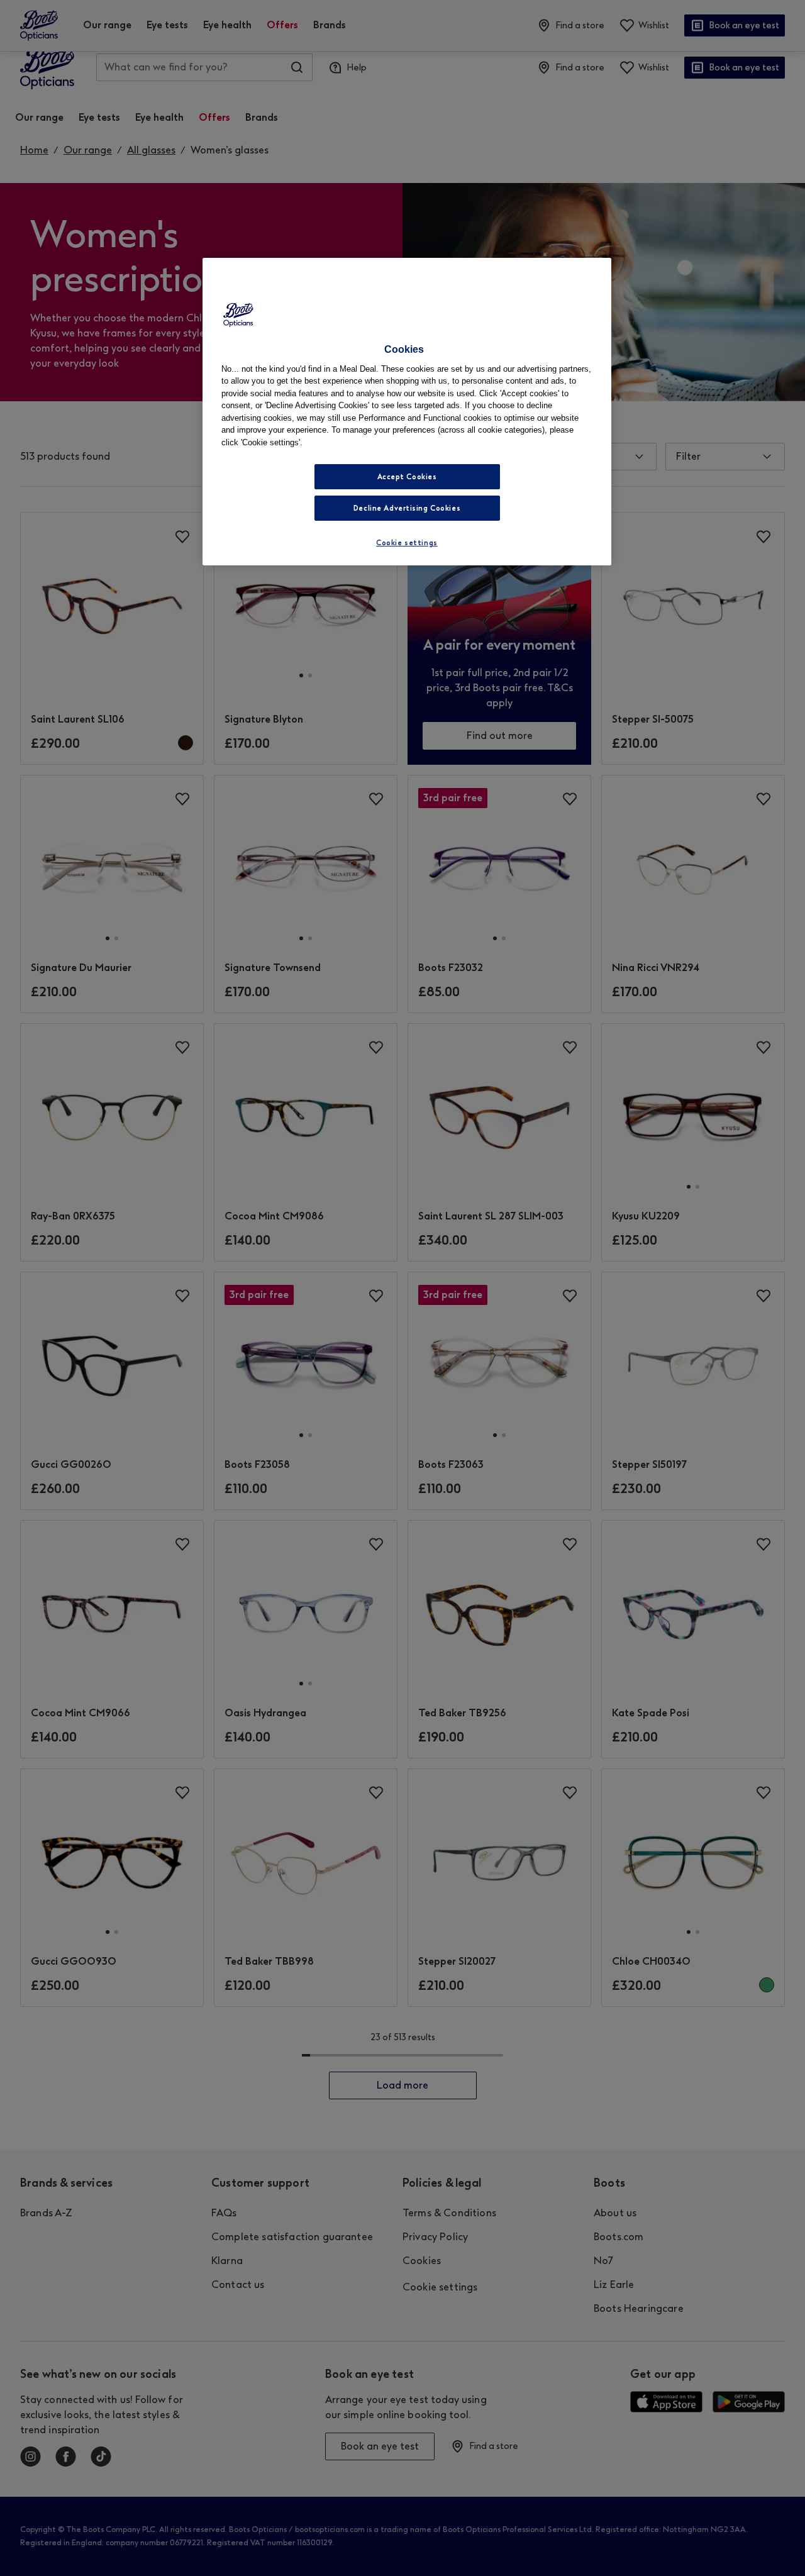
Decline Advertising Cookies (407, 508)
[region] (407, 412)
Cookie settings (407, 543)
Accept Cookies (407, 477)
